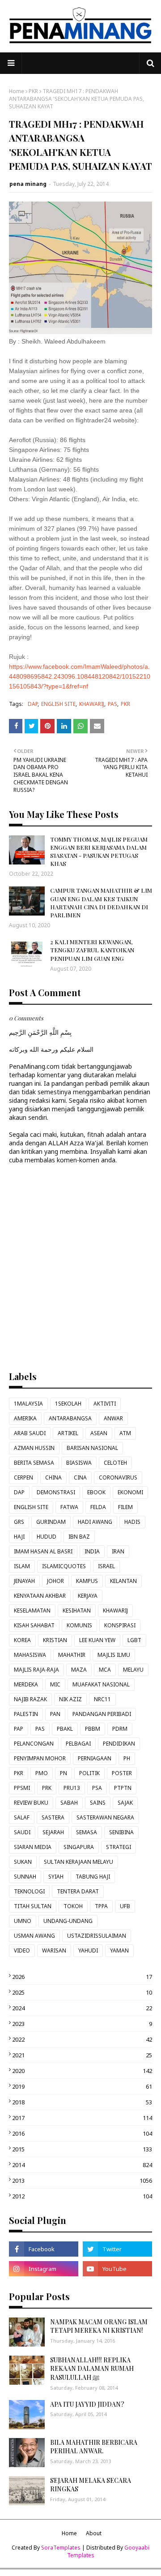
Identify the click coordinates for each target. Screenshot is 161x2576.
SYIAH (56, 1877)
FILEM (125, 1507)
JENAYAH (24, 1581)
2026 (82, 1977)
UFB (125, 1906)
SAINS (98, 1803)
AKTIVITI (105, 1404)
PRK (47, 1788)
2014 (82, 2165)
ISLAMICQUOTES (64, 1566)
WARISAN (54, 1950)
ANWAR (113, 1418)
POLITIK (89, 1773)
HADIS (132, 1522)
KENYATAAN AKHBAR (40, 1596)
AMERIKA (25, 1418)
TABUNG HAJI (93, 1877)
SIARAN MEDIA (33, 1847)
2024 (82, 2008)
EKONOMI (130, 1492)
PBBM (93, 1729)
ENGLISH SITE (58, 704)
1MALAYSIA (28, 1404)
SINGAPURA (79, 1847)
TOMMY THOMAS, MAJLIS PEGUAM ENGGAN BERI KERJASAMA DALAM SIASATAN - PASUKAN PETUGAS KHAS (99, 851)
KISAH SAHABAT (34, 1625)
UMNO (23, 1921)
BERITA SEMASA (34, 1463)
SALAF (22, 1817)
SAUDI (22, 1832)
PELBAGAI (78, 1744)
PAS (112, 704)
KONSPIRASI (120, 1625)
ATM (125, 1433)
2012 (82, 2196)
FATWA (69, 1507)
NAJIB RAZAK (30, 1699)
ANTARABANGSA (70, 1418)
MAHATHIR (72, 1655)
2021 (82, 2055)
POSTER (122, 1773)
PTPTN (123, 1788)
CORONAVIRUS (118, 1477)
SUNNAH (25, 1877)
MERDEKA (26, 1684)
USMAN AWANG (34, 1936)
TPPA (101, 1906)
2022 (82, 2039)
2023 (82, 2024)
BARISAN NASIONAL (92, 1448)
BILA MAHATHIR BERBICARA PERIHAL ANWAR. (94, 2447)
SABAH (69, 1803)
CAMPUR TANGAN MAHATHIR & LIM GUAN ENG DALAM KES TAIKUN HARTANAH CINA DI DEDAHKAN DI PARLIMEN (101, 903)
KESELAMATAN (32, 1611)
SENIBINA (121, 1832)
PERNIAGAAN (95, 1758)
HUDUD (47, 1537)
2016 (82, 2133)
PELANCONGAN (34, 1744)
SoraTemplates (61, 2548)
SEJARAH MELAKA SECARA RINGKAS (91, 2485)
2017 (82, 2118)
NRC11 (102, 1699)
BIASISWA (79, 1463)
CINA (80, 1477)
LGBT (134, 1640)
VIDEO (22, 1950)
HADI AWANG (95, 1522)
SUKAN (23, 1862)
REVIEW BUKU (31, 1803)
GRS (19, 1522)
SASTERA (53, 1817)
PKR (33, 91)
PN (64, 1773)
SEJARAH (53, 1832)
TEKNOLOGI (29, 1891)
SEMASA (87, 1832)
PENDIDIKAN (119, 1744)
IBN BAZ (79, 1537)
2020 (82, 2071)
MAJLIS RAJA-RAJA (36, 1670)
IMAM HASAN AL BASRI (43, 1551)
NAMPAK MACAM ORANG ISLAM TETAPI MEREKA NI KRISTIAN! (99, 2326)
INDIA (92, 1551)
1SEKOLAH (68, 1404)
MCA (105, 1670)
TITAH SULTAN (33, 1906)
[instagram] (44, 2269)
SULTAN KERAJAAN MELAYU (78, 1862)
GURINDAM (51, 1522)
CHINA (53, 1477)
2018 (82, 2102)
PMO (42, 1773)
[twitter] (117, 2249)
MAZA (79, 1670)
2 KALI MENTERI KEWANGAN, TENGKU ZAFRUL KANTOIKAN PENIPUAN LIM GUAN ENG (92, 950)
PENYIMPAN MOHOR (40, 1758)
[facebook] (44, 2249)
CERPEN (23, 1477)
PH (127, 1758)
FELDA (98, 1507)
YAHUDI (88, 1950)
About (94, 2533)
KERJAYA (88, 1596)
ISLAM (22, 1566)
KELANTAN (123, 1581)
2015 (82, 2149)
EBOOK (96, 1492)
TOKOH (73, 1906)
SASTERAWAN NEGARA (105, 1817)
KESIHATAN (77, 1611)
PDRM (120, 1729)
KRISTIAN (55, 1640)
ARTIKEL (68, 1433)
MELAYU (133, 1670)
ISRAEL (106, 1566)
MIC (55, 1684)
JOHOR (55, 1581)
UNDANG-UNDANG (68, 1921)
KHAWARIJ (92, 704)
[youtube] (117, 2269)
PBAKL (65, 1729)
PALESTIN (26, 1714)
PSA (97, 1788)
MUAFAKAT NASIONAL (101, 1684)
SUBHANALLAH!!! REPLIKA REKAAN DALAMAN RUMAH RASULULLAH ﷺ (92, 2369)
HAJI (19, 1537)
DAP (33, 704)
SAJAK (125, 1803)
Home (17, 91)
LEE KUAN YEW (97, 1640)
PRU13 (72, 1788)
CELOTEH (115, 1463)
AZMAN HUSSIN (34, 1448)
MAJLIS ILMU (114, 1655)
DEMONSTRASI (56, 1492)
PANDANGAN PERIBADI (102, 1714)
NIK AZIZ (70, 1699)
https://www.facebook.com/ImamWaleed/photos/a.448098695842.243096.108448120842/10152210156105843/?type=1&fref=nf (80, 676)
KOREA (22, 1640)
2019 (82, 2086)
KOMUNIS (79, 1625)
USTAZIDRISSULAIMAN (97, 1936)
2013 (82, 2180)
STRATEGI (119, 1847)
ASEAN (99, 1433)
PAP (19, 1729)
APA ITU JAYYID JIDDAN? (87, 2404)
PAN (55, 1714)
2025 (82, 1992)
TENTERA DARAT (78, 1891)
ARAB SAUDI (30, 1433)
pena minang (28, 184)
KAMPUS (87, 1581)
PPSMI (22, 1788)
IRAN (118, 1551)
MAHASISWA (30, 1655)
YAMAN (119, 1950)
